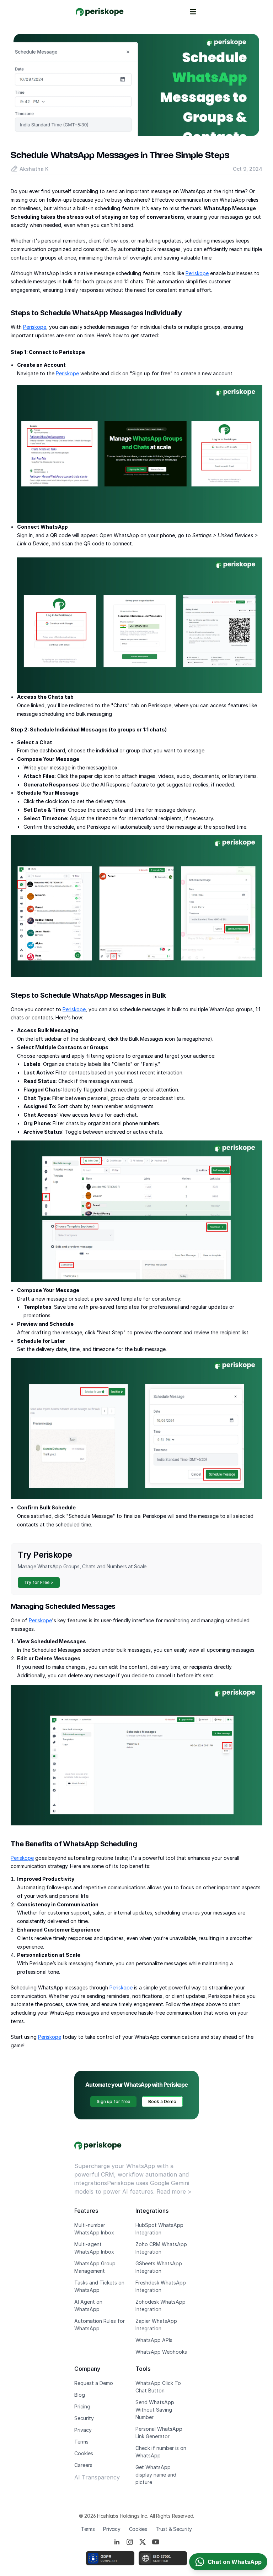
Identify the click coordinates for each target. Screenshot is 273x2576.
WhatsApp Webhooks (161, 2352)
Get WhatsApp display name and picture (157, 2475)
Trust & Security (174, 2529)
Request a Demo (94, 2383)
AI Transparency (97, 2477)
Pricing (82, 2406)
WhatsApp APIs (154, 2340)
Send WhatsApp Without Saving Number (156, 2410)
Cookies (84, 2453)
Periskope (197, 273)
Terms (81, 2442)
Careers (83, 2465)
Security (84, 2418)
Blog (80, 2395)
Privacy (83, 2430)
